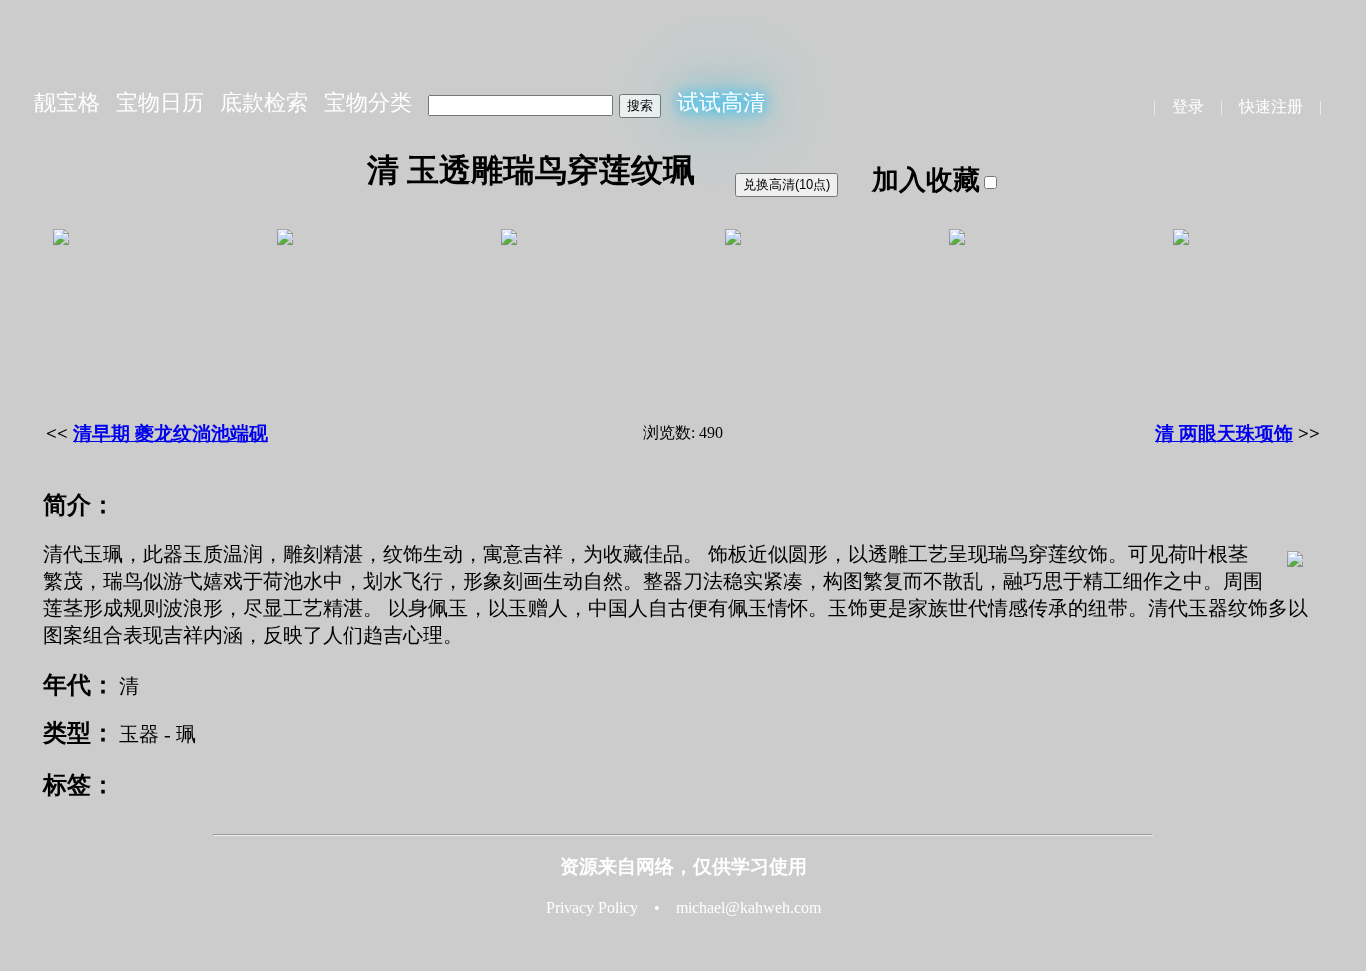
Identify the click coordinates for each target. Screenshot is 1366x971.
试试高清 (721, 102)
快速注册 (1271, 106)
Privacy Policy (592, 907)
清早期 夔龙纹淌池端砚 (170, 433)
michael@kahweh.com (748, 907)
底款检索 (264, 102)
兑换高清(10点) (786, 184)
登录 (1188, 106)
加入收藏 (926, 180)
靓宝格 (67, 102)
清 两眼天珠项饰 (1224, 433)
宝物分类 (368, 102)
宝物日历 (160, 102)
